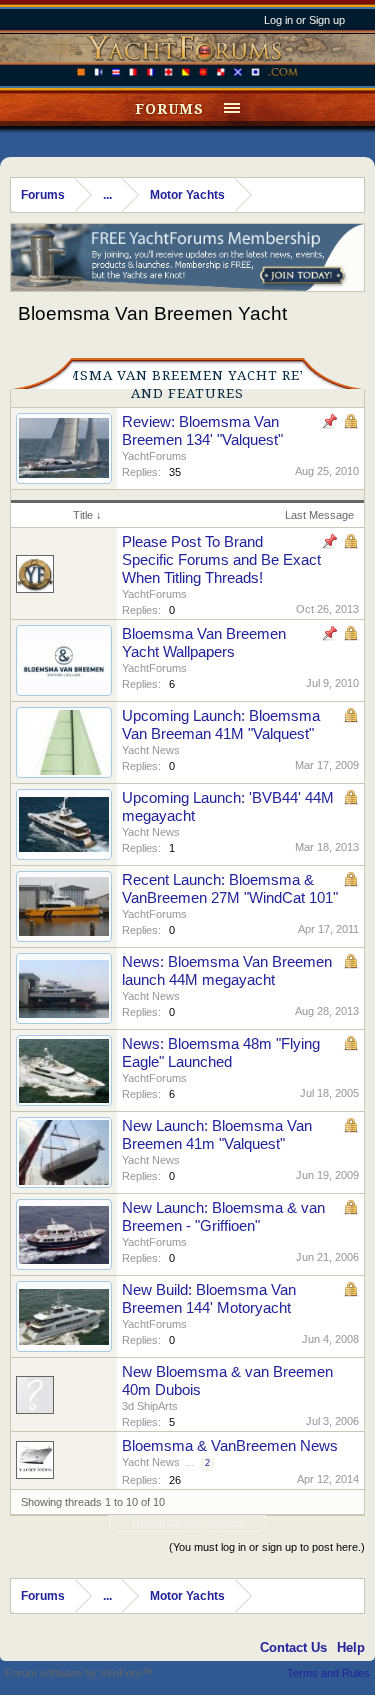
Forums (169, 109)
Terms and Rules (328, 1673)
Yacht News (151, 750)
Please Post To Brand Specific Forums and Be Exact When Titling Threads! (221, 560)
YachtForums (154, 456)
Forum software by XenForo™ (79, 1673)
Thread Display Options (187, 1523)
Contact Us (293, 1647)
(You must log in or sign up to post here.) (267, 1547)
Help (351, 1647)
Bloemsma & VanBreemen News (230, 1446)
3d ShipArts (150, 1406)
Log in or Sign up (304, 20)
